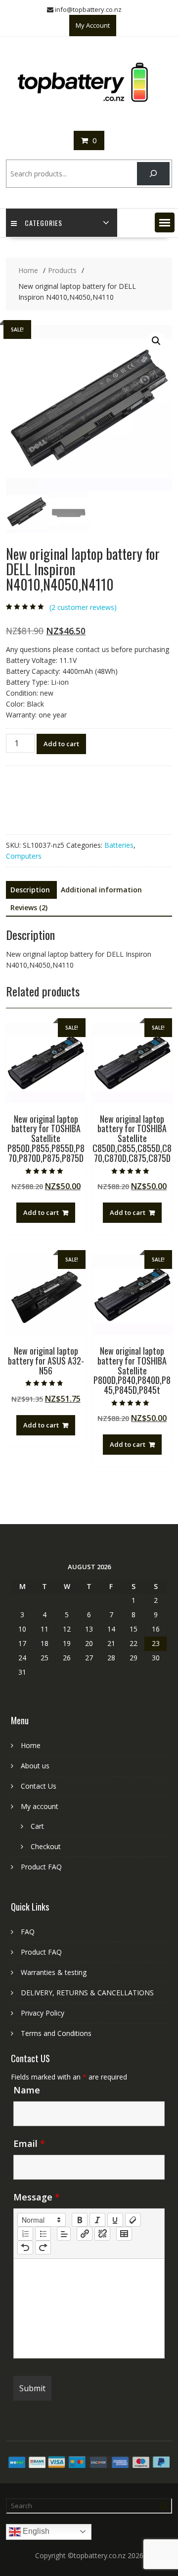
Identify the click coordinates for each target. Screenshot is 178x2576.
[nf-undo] (25, 2247)
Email (29, 2143)
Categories (44, 223)
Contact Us (39, 1786)
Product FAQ (41, 1867)
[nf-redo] (43, 2247)
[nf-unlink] (102, 2234)
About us (35, 1766)
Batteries (119, 845)
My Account (93, 25)
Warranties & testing (54, 1972)
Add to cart (61, 744)
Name (27, 2090)
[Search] (153, 174)
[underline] (115, 2220)
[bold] (80, 2220)
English (35, 2531)
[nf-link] (85, 2234)
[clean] (133, 2220)
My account (40, 1806)
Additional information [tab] (101, 890)
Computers (24, 856)
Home (31, 1745)
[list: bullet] (43, 2234)
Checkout (46, 1846)
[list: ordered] (25, 2234)
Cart (37, 1826)
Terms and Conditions (56, 2033)
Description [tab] (30, 890)
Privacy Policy (43, 2013)
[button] (165, 222)
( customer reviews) (83, 607)
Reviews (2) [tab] (29, 907)
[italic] (97, 2220)
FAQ (28, 1932)
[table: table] (124, 2234)
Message (37, 2197)
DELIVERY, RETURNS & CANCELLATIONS (87, 1993)
